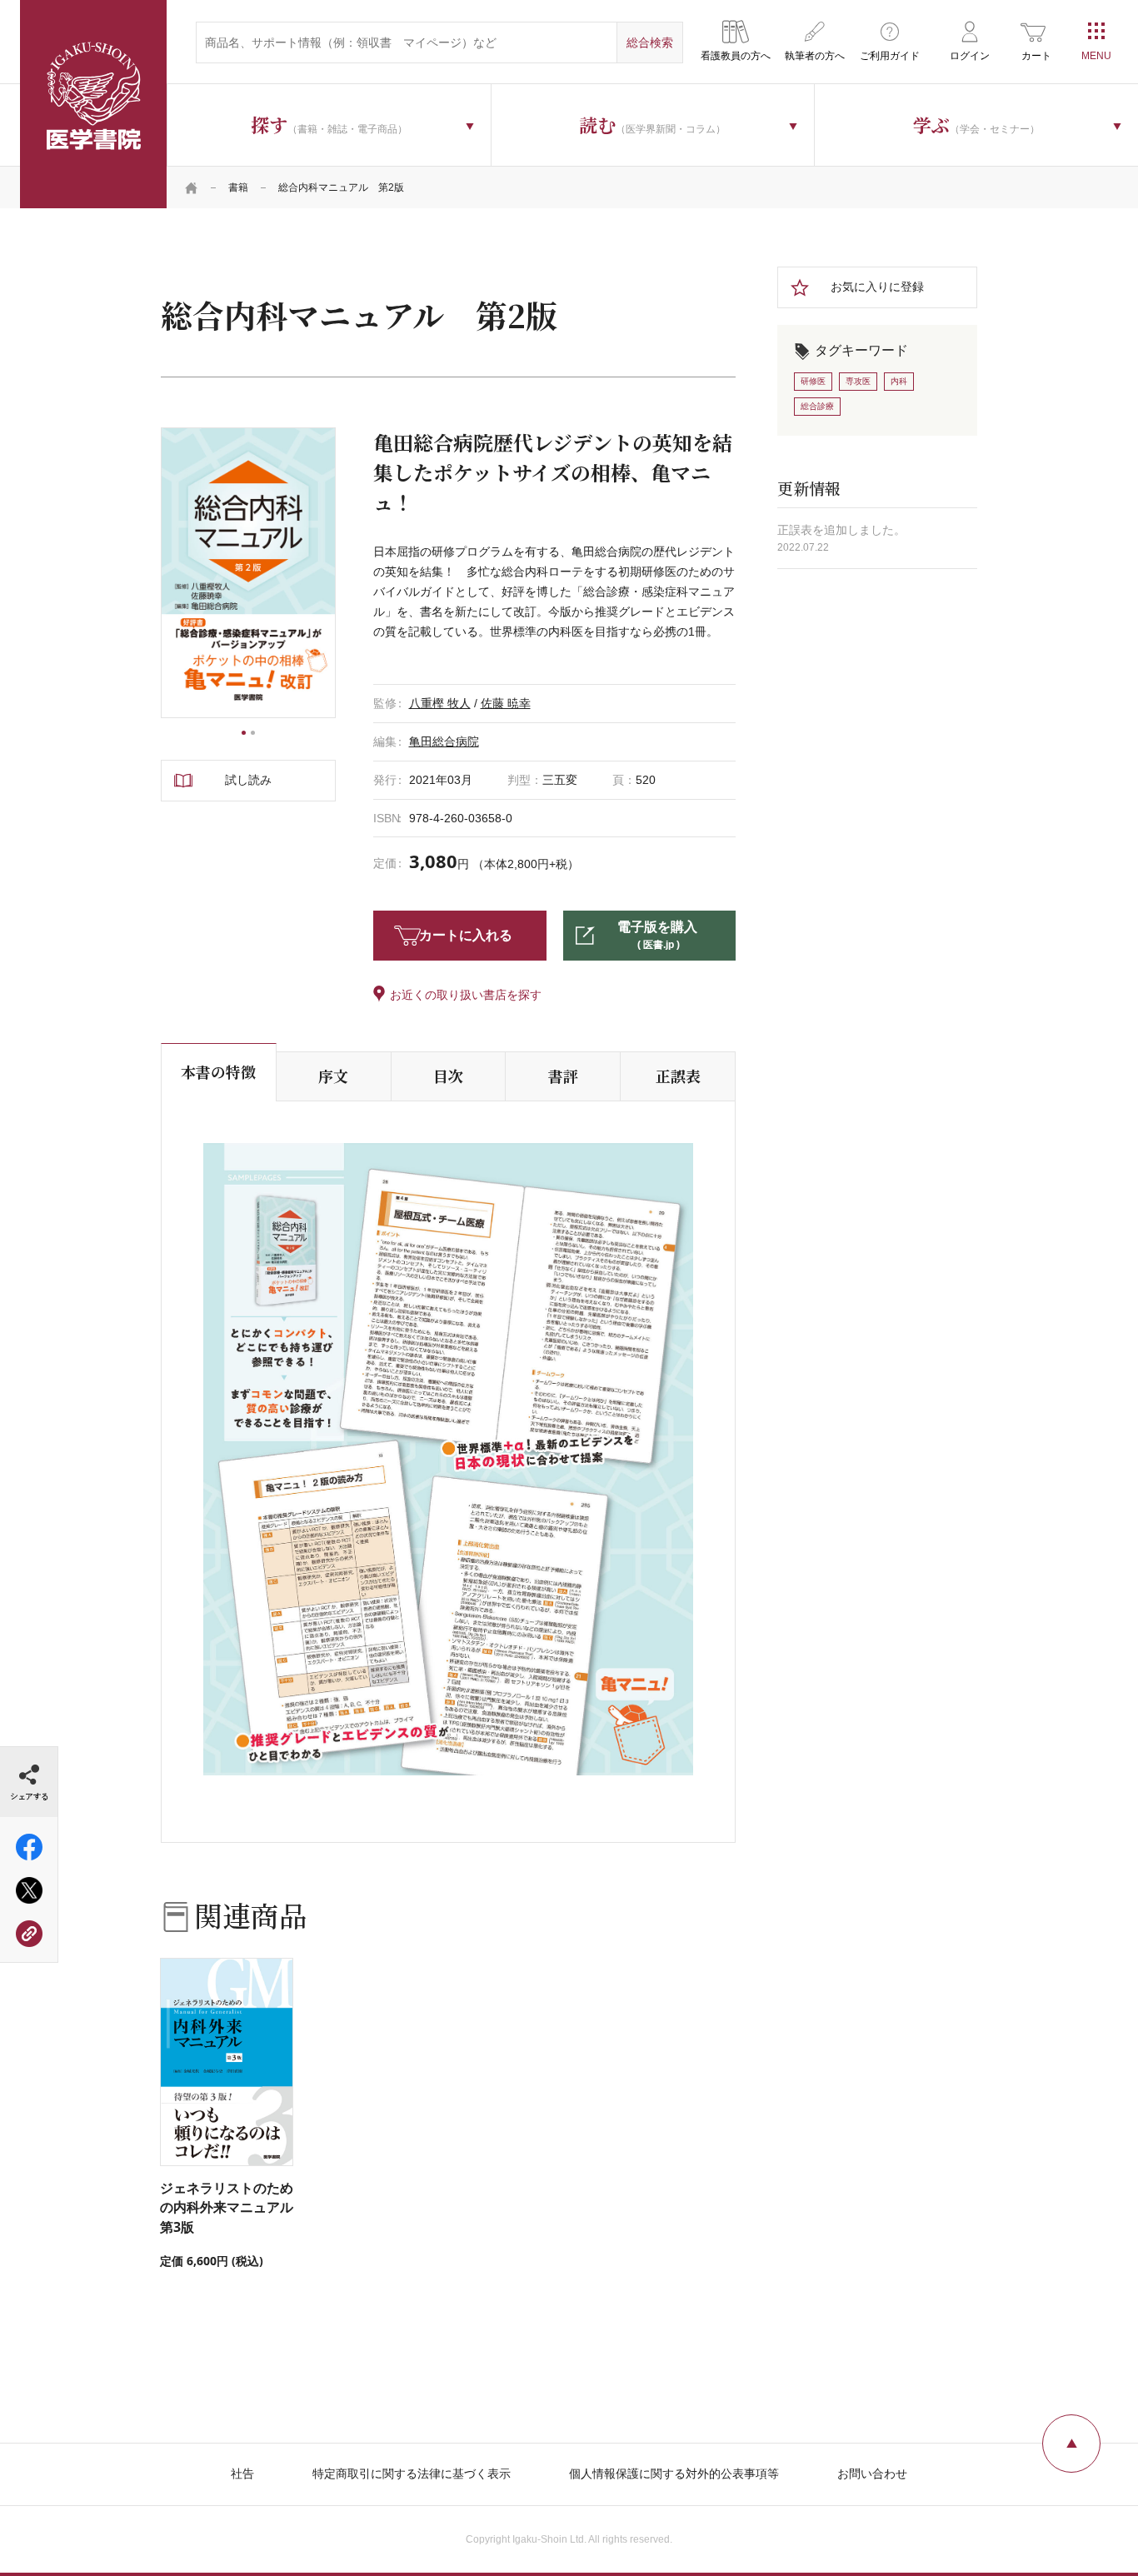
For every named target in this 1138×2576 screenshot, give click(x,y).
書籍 (238, 187)
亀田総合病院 (444, 741)
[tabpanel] (248, 573)
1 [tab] (244, 733)
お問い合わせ (872, 2474)
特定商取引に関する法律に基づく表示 (412, 2474)
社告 (242, 2474)
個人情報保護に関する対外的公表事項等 (674, 2474)
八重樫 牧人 (440, 703)
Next (336, 573)
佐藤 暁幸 (506, 703)
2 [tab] (253, 733)
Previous (161, 573)
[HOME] (192, 187)
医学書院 (93, 104)
